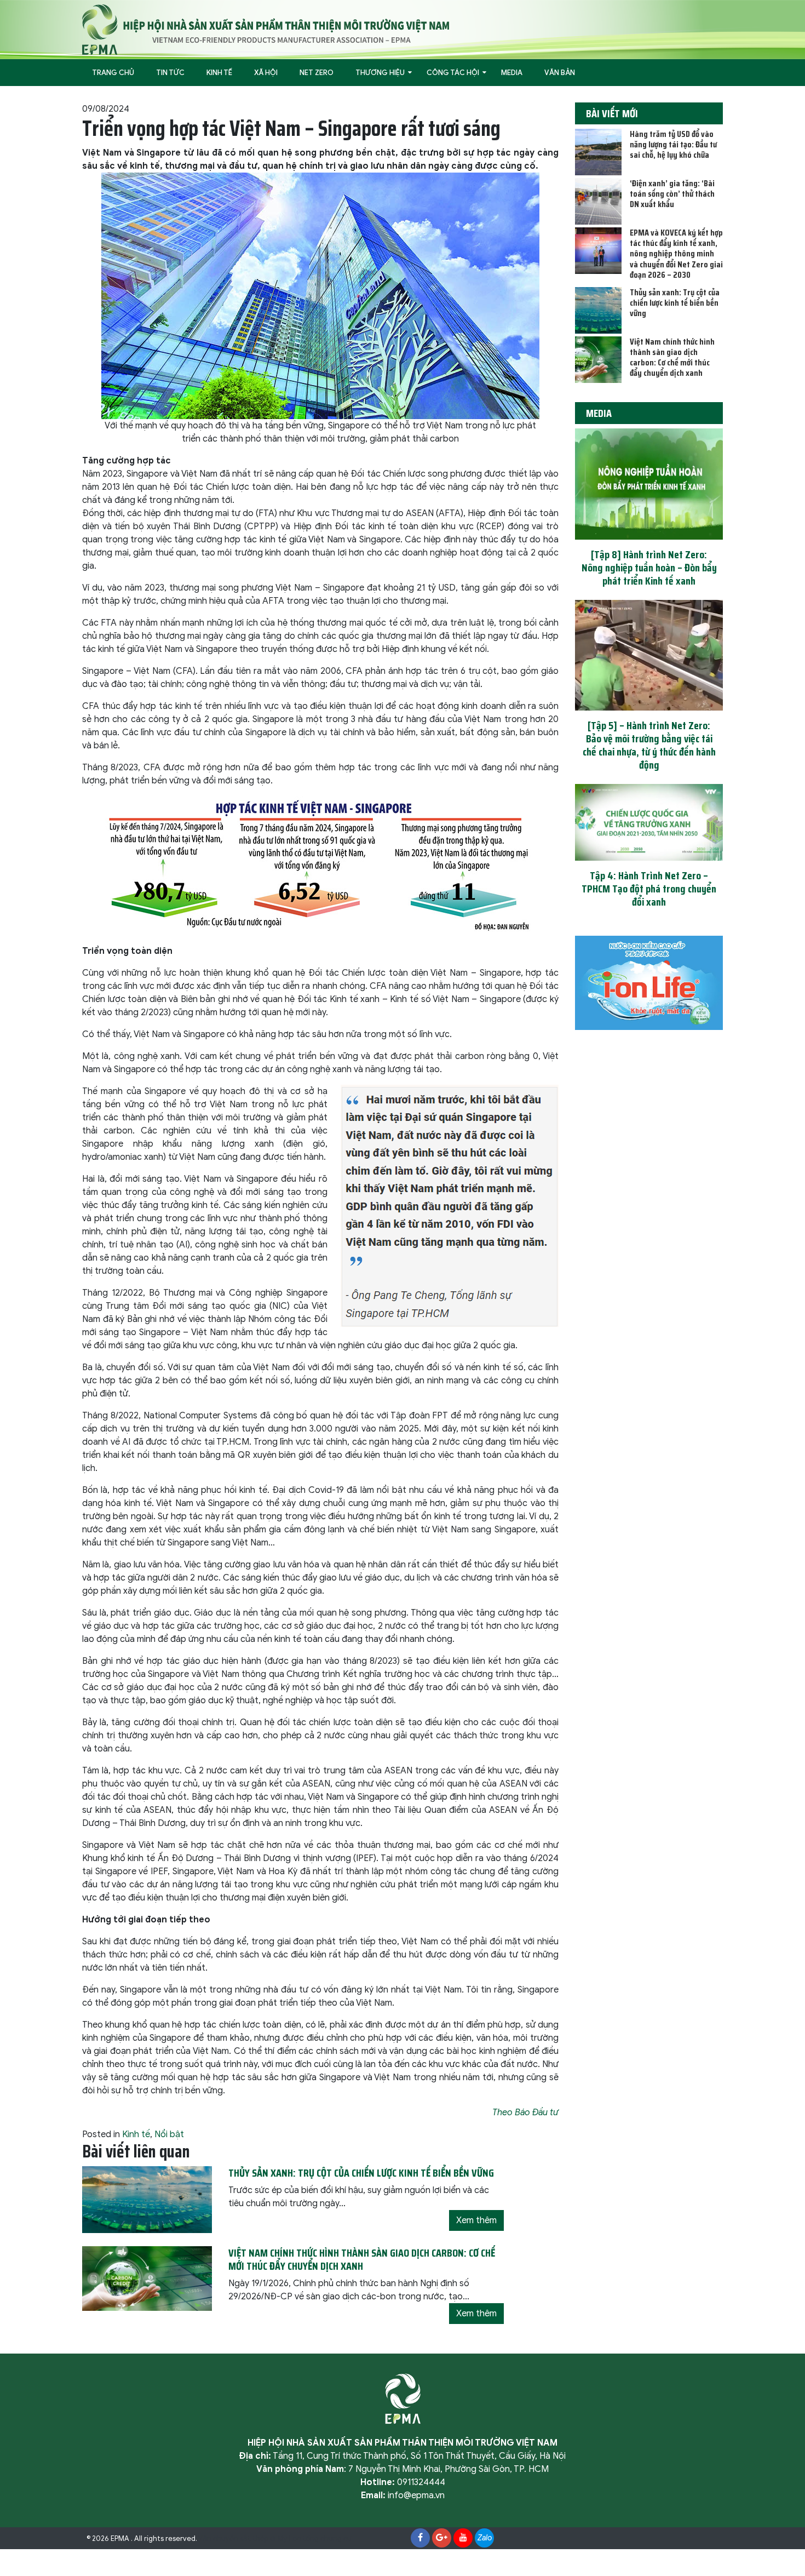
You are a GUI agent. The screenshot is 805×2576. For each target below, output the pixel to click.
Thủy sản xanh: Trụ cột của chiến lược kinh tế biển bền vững (675, 303)
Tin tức (170, 73)
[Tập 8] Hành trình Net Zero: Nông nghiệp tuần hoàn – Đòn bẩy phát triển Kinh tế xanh (649, 568)
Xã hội (266, 73)
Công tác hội (453, 73)
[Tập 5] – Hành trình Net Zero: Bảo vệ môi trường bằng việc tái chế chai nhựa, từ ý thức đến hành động (649, 745)
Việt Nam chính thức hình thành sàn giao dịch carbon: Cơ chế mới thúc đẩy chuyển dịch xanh (672, 357)
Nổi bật (169, 2134)
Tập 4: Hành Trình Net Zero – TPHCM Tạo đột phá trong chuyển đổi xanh (649, 889)
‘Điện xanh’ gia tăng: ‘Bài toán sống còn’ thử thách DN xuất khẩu (672, 194)
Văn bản (560, 73)
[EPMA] (266, 29)
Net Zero (317, 73)
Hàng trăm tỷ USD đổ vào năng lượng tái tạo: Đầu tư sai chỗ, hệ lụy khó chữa (673, 144)
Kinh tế (219, 73)
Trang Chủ (113, 73)
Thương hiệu (380, 73)
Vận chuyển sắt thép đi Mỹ (243, 2539)
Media (512, 73)
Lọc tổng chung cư (320, 2539)
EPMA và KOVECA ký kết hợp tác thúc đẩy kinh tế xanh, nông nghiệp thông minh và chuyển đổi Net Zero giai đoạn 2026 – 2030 (676, 254)
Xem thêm (476, 2220)
